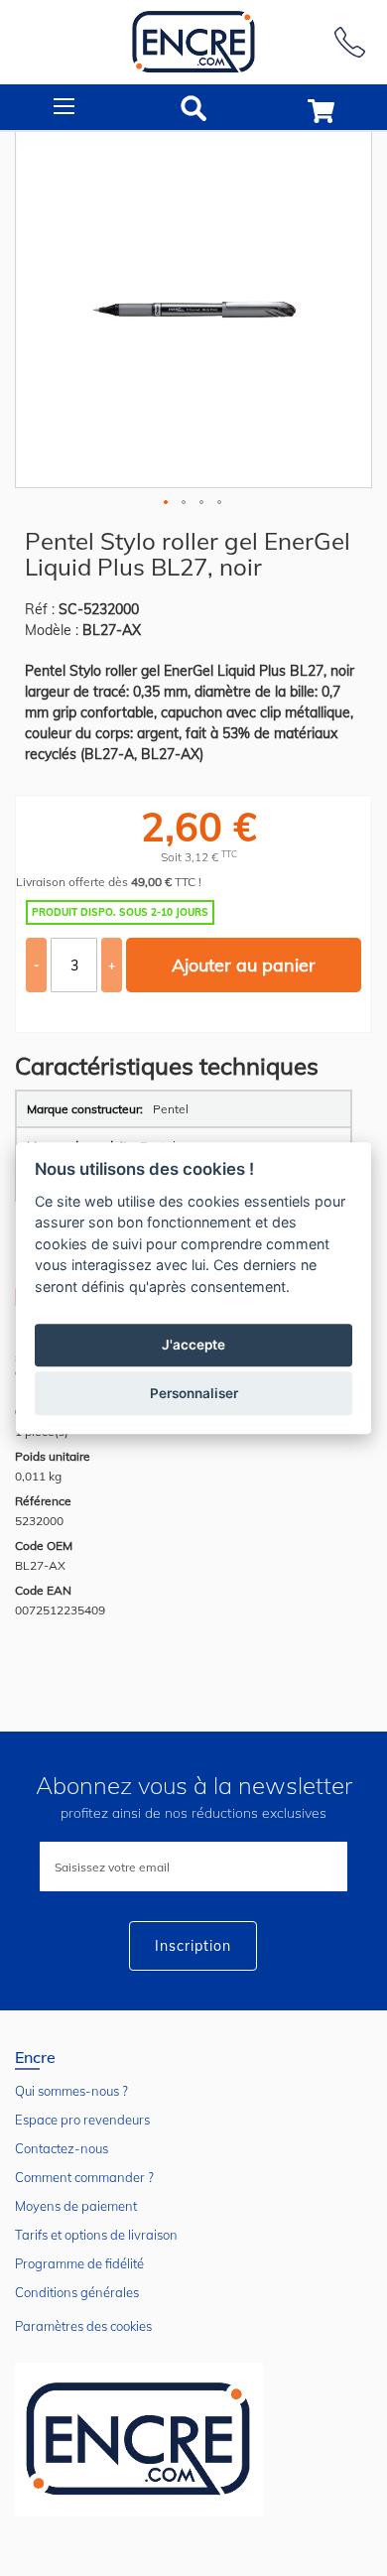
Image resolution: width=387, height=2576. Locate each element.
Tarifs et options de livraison (96, 2235)
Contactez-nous (62, 2148)
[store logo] (193, 42)
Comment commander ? (84, 2177)
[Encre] (139, 2440)
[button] (167, 503)
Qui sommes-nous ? (71, 2091)
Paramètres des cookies (83, 2326)
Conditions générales (77, 2292)
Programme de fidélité (79, 2263)
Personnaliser (194, 1393)
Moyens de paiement (76, 2206)
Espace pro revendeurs (82, 2120)
